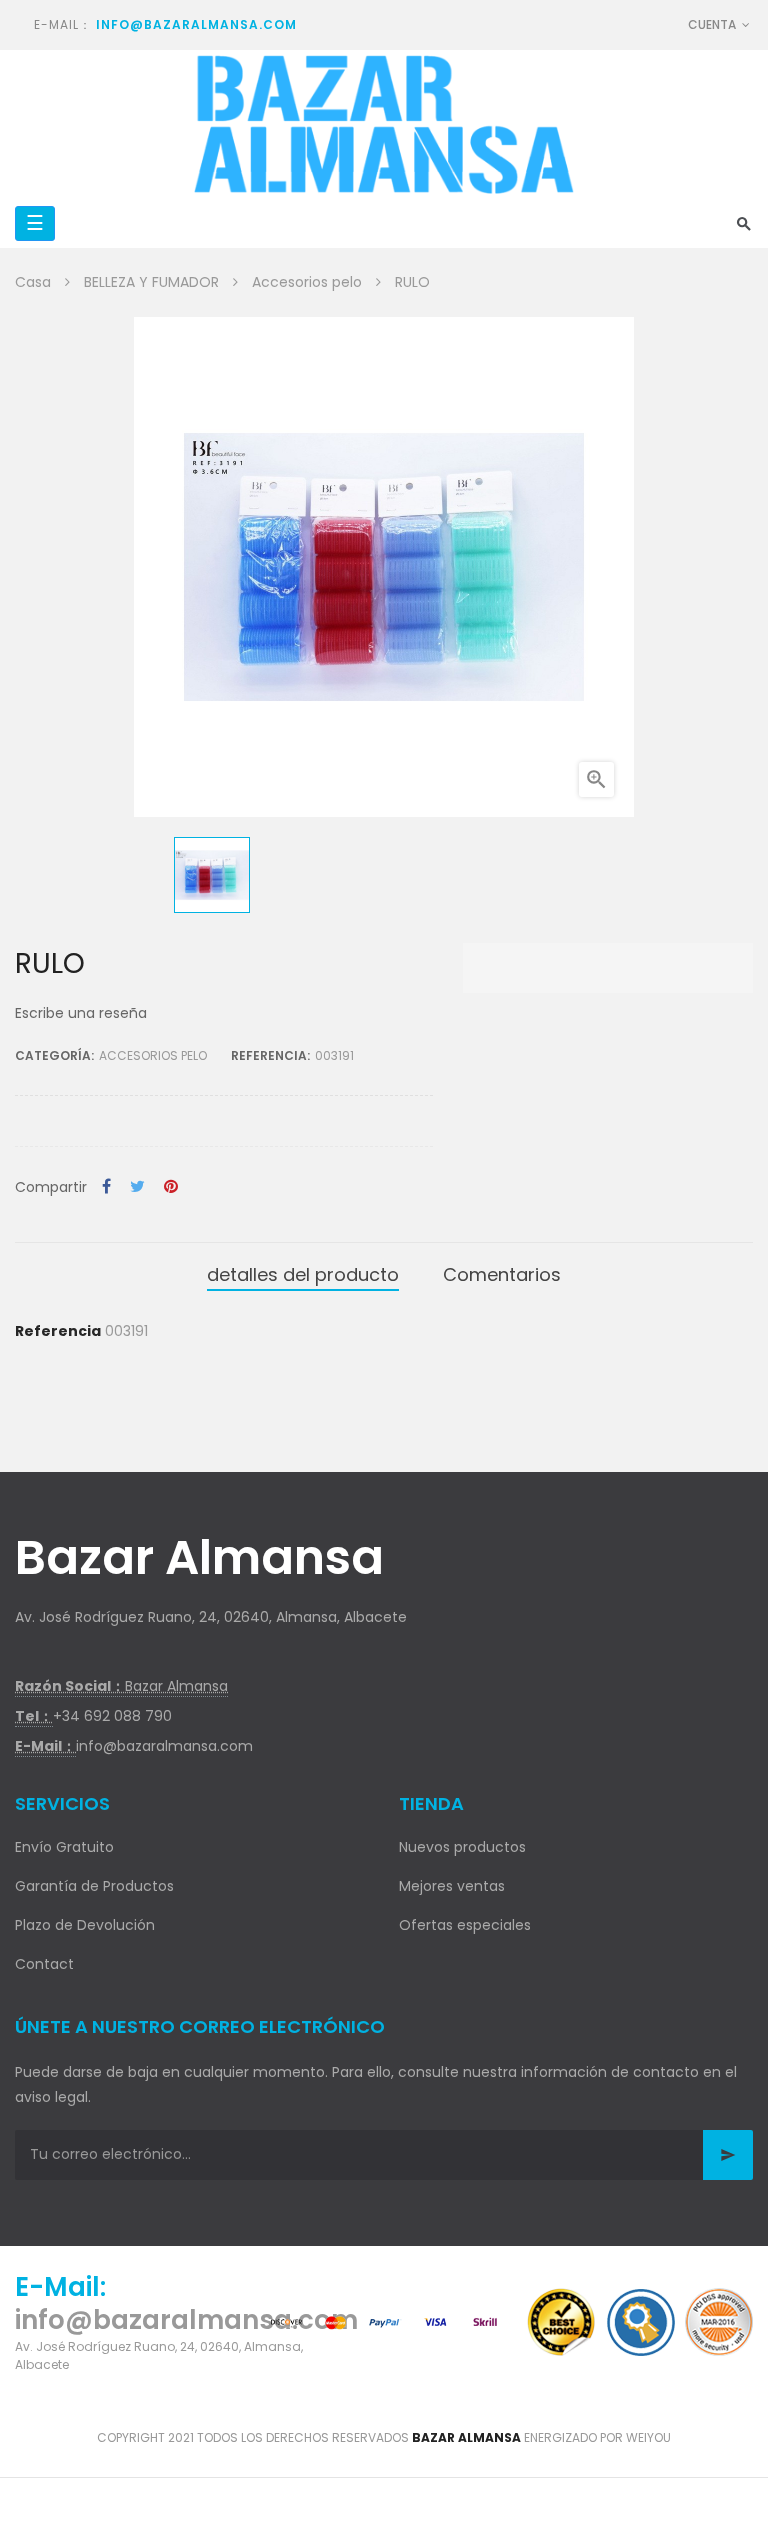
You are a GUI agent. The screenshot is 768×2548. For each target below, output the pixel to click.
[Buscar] (744, 223)
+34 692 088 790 (112, 1716)
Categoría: (54, 1055)
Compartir (106, 1187)
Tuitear (137, 1187)
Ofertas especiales (465, 1925)
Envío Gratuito (64, 1847)
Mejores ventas (452, 1886)
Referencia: (270, 1055)
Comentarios (502, 1274)
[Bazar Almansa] (384, 124)
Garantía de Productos (94, 1886)
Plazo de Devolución (85, 1925)
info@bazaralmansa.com (196, 24)
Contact (44, 1964)
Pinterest (171, 1187)
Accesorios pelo (153, 1055)
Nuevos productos (462, 1847)
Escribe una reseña (81, 1013)
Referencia (58, 1331)
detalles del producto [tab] (303, 1274)
